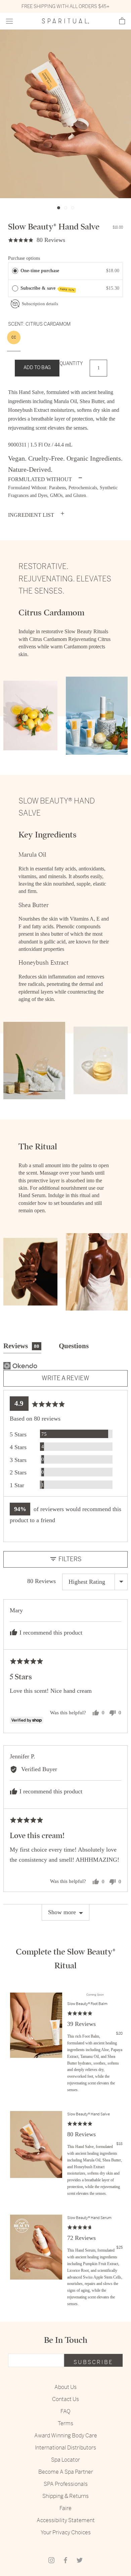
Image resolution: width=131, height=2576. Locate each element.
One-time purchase (40, 271)
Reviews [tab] (21, 1346)
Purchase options (24, 258)
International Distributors (65, 2448)
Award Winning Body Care (66, 2436)
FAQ (65, 2411)
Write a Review (65, 1378)
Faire (65, 2508)
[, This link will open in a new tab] (20, 1366)
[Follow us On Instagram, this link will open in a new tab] (51, 2560)
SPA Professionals (66, 2484)
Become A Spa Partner (66, 2472)
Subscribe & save (48, 289)
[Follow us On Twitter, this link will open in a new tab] (80, 2560)
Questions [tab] (74, 1346)
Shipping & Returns (65, 2496)
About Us (65, 2387)
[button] (122, 21)
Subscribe (93, 2362)
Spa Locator (65, 2460)
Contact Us (65, 2399)
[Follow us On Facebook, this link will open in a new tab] (65, 2560)
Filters (69, 1559)
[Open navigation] (9, 21)
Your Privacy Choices (66, 2532)
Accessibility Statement (66, 2520)
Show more (62, 1912)
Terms (65, 2423)
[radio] (15, 271)
